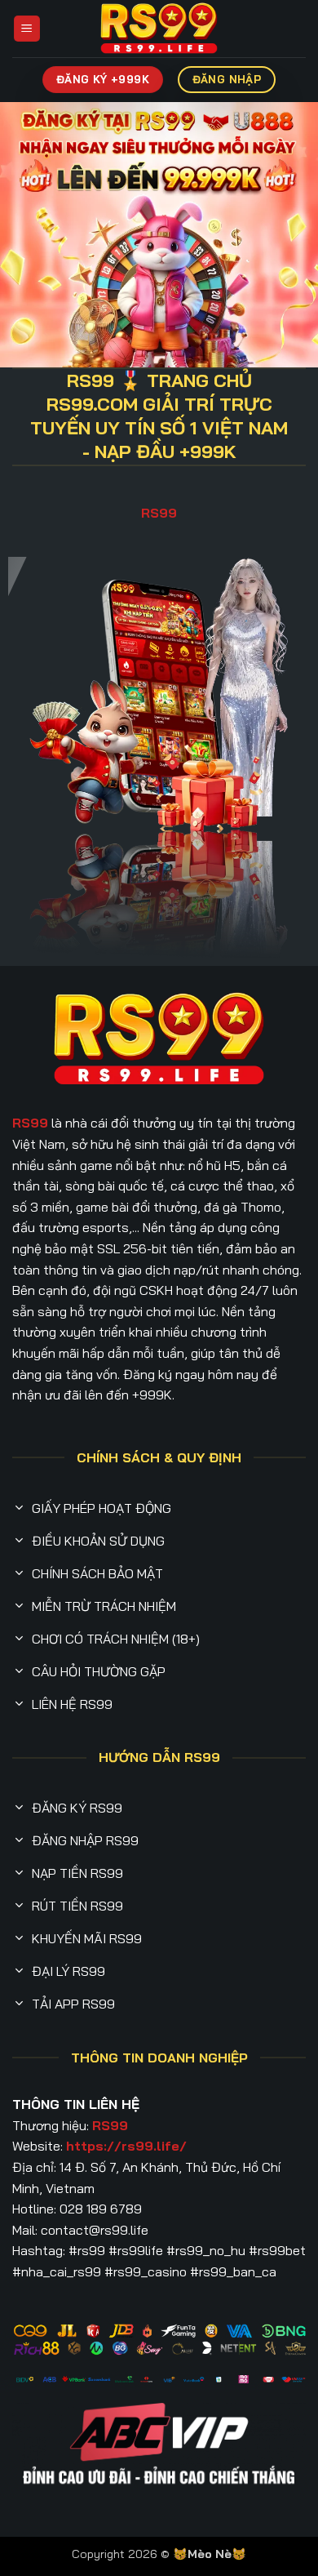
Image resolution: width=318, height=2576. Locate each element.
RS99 (159, 513)
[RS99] (159, 29)
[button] (27, 29)
